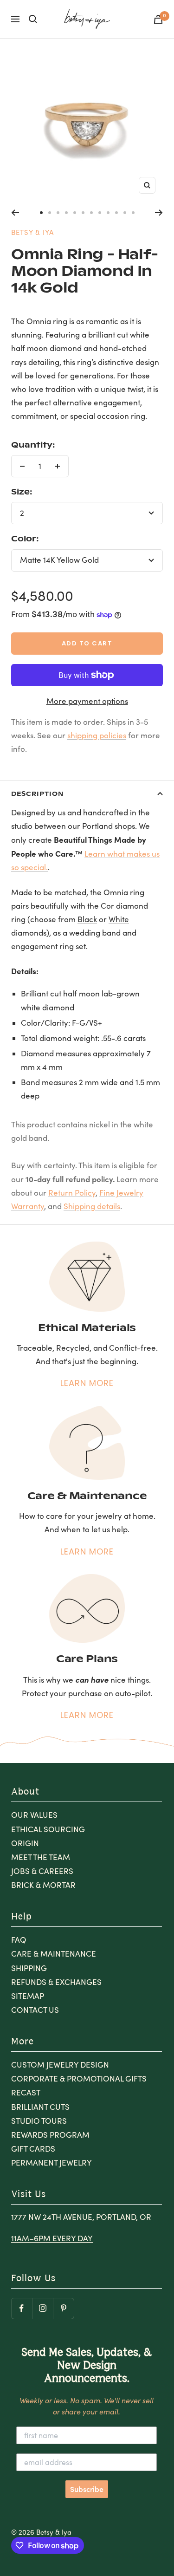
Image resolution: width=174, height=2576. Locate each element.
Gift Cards (33, 2149)
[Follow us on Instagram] (42, 2308)
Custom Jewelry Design (60, 2065)
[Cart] (158, 19)
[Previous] (15, 213)
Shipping (29, 1968)
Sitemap (28, 1996)
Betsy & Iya (32, 232)
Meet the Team (41, 1857)
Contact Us (35, 2010)
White (119, 919)
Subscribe (87, 2489)
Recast (26, 2092)
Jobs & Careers (42, 1871)
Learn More (87, 1383)
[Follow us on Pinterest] (63, 2308)
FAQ (19, 1940)
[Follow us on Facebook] (22, 2308)
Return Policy (72, 1193)
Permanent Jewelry (52, 2163)
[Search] (33, 19)
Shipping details (92, 1206)
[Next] (159, 213)
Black (87, 919)
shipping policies (97, 735)
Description (37, 793)
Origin (25, 1843)
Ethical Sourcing (48, 1829)
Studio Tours (39, 2121)
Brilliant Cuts (40, 2107)
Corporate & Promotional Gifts (79, 2078)
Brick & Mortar (43, 1885)
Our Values (34, 1815)
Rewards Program (50, 2135)
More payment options (87, 701)
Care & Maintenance (54, 1954)
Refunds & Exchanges (56, 1982)
